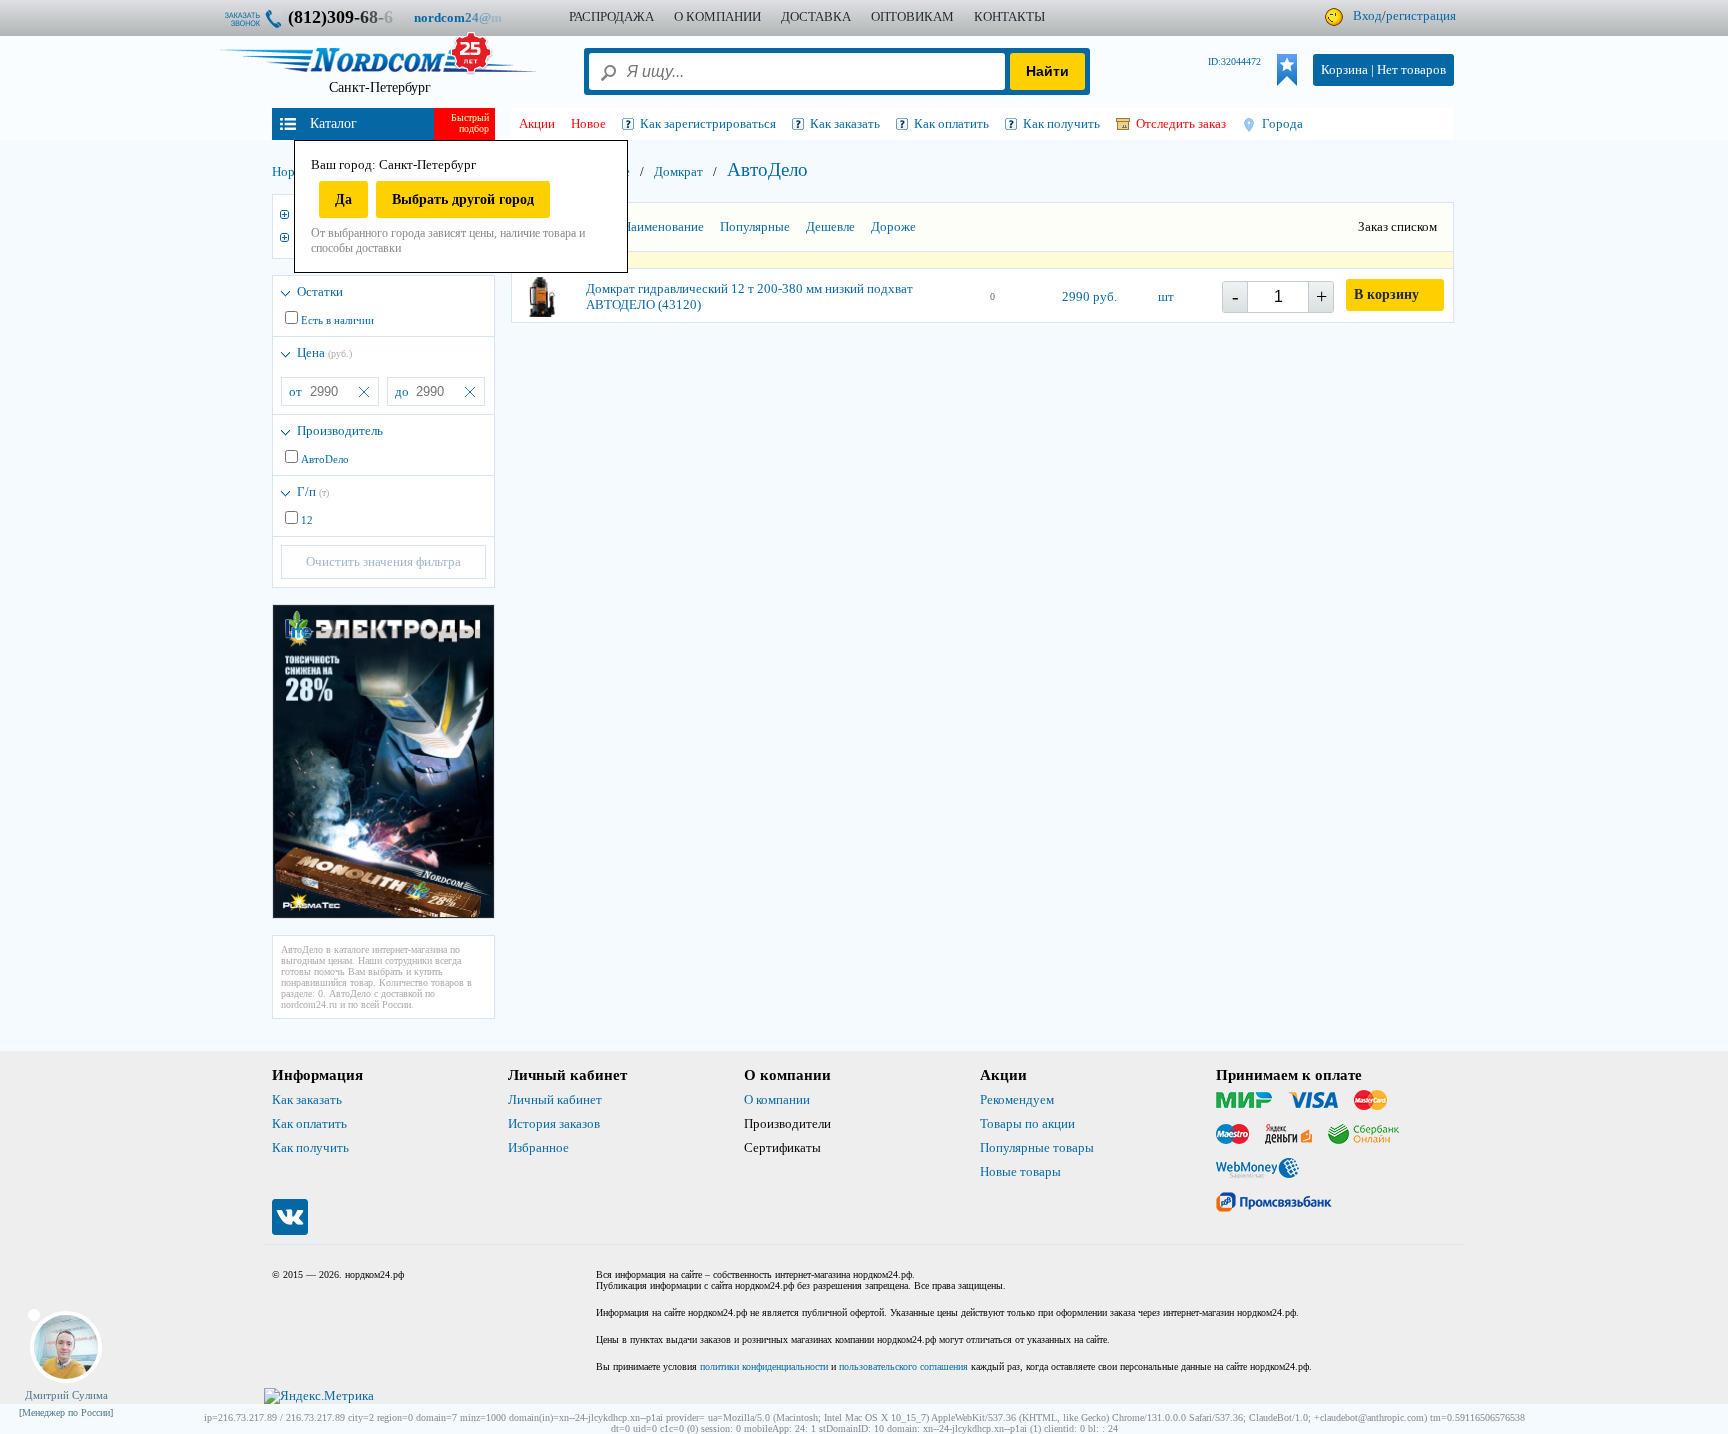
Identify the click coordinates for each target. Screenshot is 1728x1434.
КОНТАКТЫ (1009, 16)
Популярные (755, 226)
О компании (777, 1099)
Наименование (663, 226)
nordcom (473, 17)
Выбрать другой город (463, 199)
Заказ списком (1397, 226)
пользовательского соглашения (903, 1366)
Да (343, 199)
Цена (324, 352)
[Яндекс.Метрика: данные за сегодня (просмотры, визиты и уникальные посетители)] (319, 1396)
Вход (1367, 15)
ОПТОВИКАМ (912, 16)
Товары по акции (1027, 1123)
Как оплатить (309, 1123)
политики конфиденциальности (764, 1366)
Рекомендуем (1017, 1099)
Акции (537, 123)
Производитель (340, 430)
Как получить (310, 1147)
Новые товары (1020, 1171)
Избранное (538, 1147)
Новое (588, 123)
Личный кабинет (555, 1099)
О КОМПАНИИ (717, 16)
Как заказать (307, 1099)
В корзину (1386, 294)
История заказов (554, 1123)
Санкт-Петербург (380, 87)
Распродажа (611, 16)
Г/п (313, 491)
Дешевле (830, 226)
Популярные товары (1037, 1147)
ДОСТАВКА (816, 16)
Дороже (893, 226)
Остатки (320, 291)
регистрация (1421, 15)
